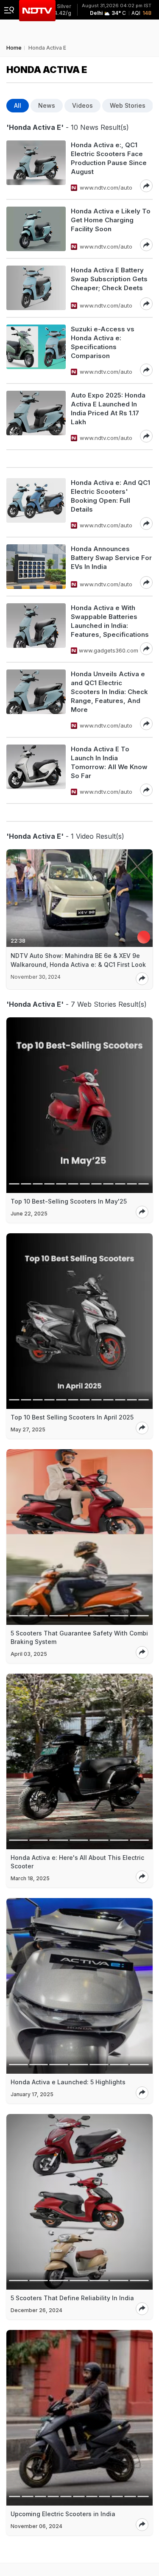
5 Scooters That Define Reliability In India (72, 2298)
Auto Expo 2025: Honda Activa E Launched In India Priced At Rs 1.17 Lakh (108, 409)
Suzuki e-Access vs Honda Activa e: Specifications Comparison (103, 342)
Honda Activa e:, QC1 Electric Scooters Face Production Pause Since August (109, 158)
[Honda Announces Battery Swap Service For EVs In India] (36, 567)
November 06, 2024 (36, 2526)
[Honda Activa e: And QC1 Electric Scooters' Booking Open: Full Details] (36, 504)
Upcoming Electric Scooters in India (63, 2514)
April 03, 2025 (29, 1654)
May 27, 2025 (28, 1429)
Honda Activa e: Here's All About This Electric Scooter (77, 1862)
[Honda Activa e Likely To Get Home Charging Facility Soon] (36, 229)
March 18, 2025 (30, 1878)
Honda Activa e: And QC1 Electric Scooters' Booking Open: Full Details (110, 496)
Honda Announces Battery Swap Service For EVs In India (111, 558)
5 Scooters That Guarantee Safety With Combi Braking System (79, 1637)
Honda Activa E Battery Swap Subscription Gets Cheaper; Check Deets (109, 279)
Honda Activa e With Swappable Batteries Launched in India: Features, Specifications (110, 621)
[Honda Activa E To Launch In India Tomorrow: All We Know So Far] (36, 770)
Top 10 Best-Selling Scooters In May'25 (69, 1201)
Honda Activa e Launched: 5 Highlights (68, 2082)
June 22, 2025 (29, 1214)
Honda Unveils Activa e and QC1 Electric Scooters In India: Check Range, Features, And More (109, 692)
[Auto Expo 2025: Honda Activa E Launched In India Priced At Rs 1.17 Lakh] (36, 417)
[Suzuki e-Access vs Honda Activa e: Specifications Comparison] (36, 350)
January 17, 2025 (32, 2094)
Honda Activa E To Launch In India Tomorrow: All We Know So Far (109, 762)
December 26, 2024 (36, 2310)
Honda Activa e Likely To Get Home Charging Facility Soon (111, 220)
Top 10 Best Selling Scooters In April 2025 (72, 1417)
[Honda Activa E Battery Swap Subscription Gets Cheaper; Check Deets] (36, 288)
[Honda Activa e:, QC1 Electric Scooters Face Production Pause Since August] (36, 166)
